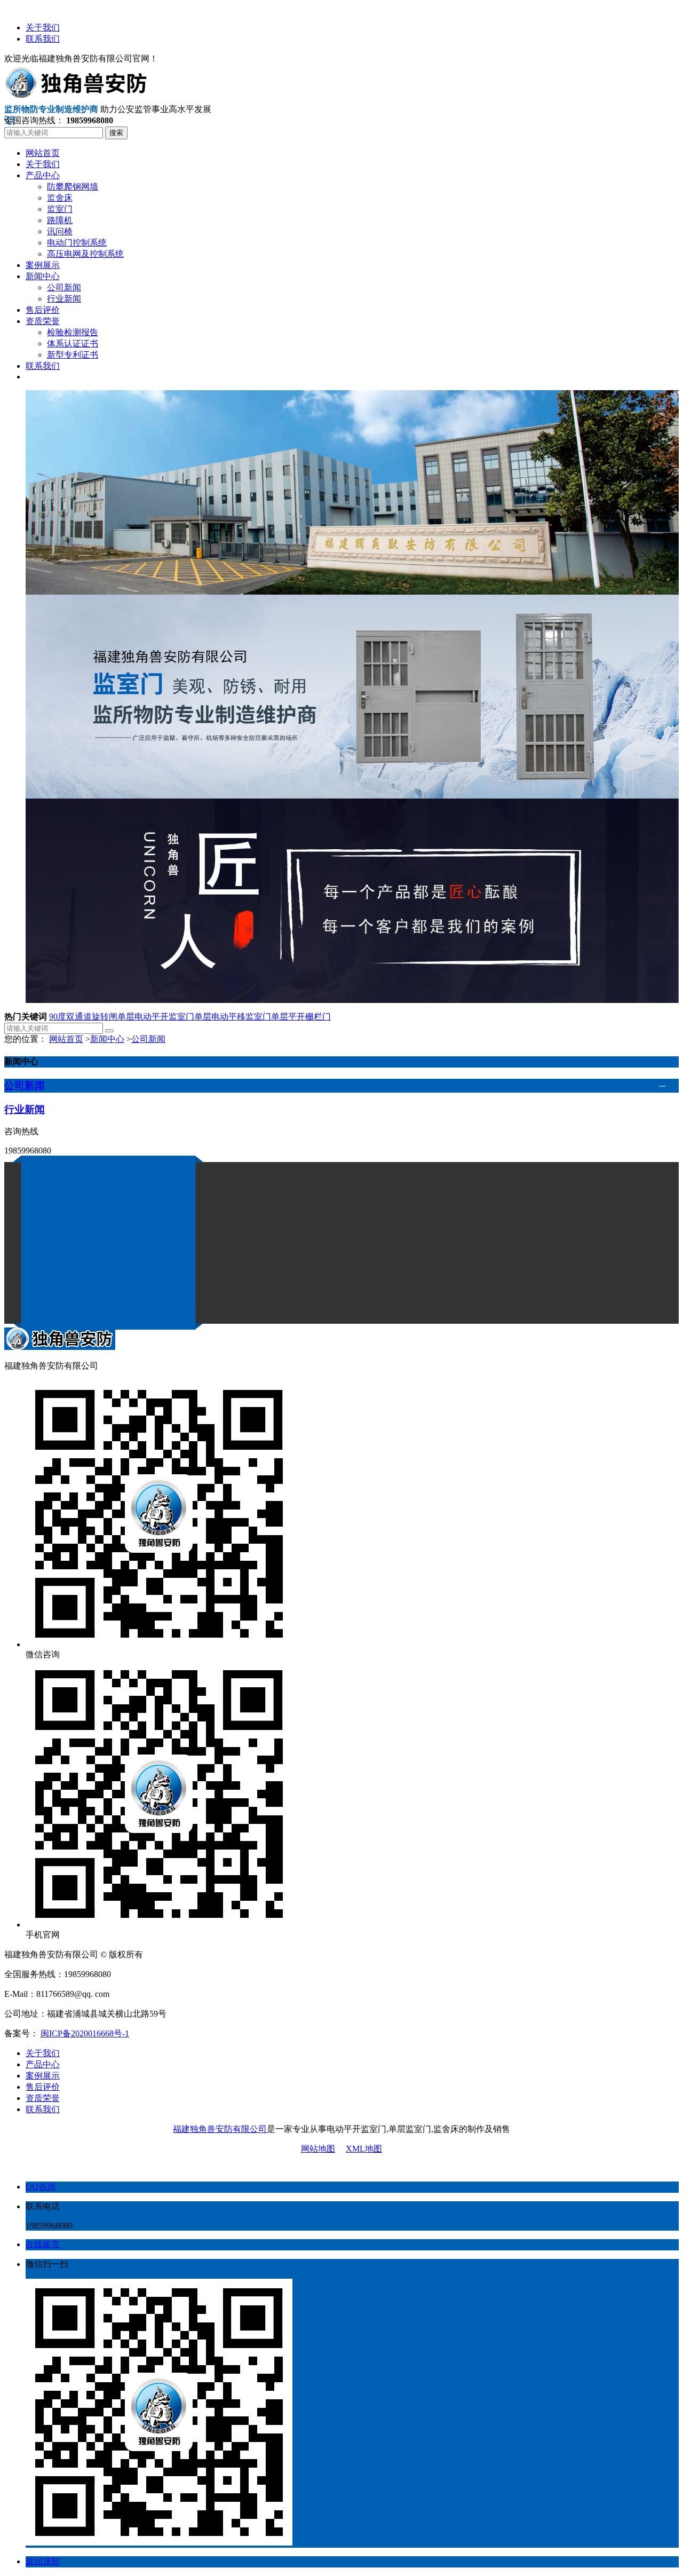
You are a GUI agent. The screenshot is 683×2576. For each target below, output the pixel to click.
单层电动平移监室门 (233, 1017)
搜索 (116, 133)
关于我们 (43, 27)
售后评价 (43, 2087)
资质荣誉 (43, 2098)
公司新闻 (148, 1039)
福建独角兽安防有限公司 (220, 2129)
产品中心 (43, 2064)
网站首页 (66, 1039)
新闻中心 (107, 1039)
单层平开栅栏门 (301, 1017)
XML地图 (364, 2149)
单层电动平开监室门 (156, 1017)
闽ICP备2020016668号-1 (85, 2033)
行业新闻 (25, 1109)
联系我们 (43, 39)
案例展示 (43, 2076)
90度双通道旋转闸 (83, 1017)
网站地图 (318, 2149)
